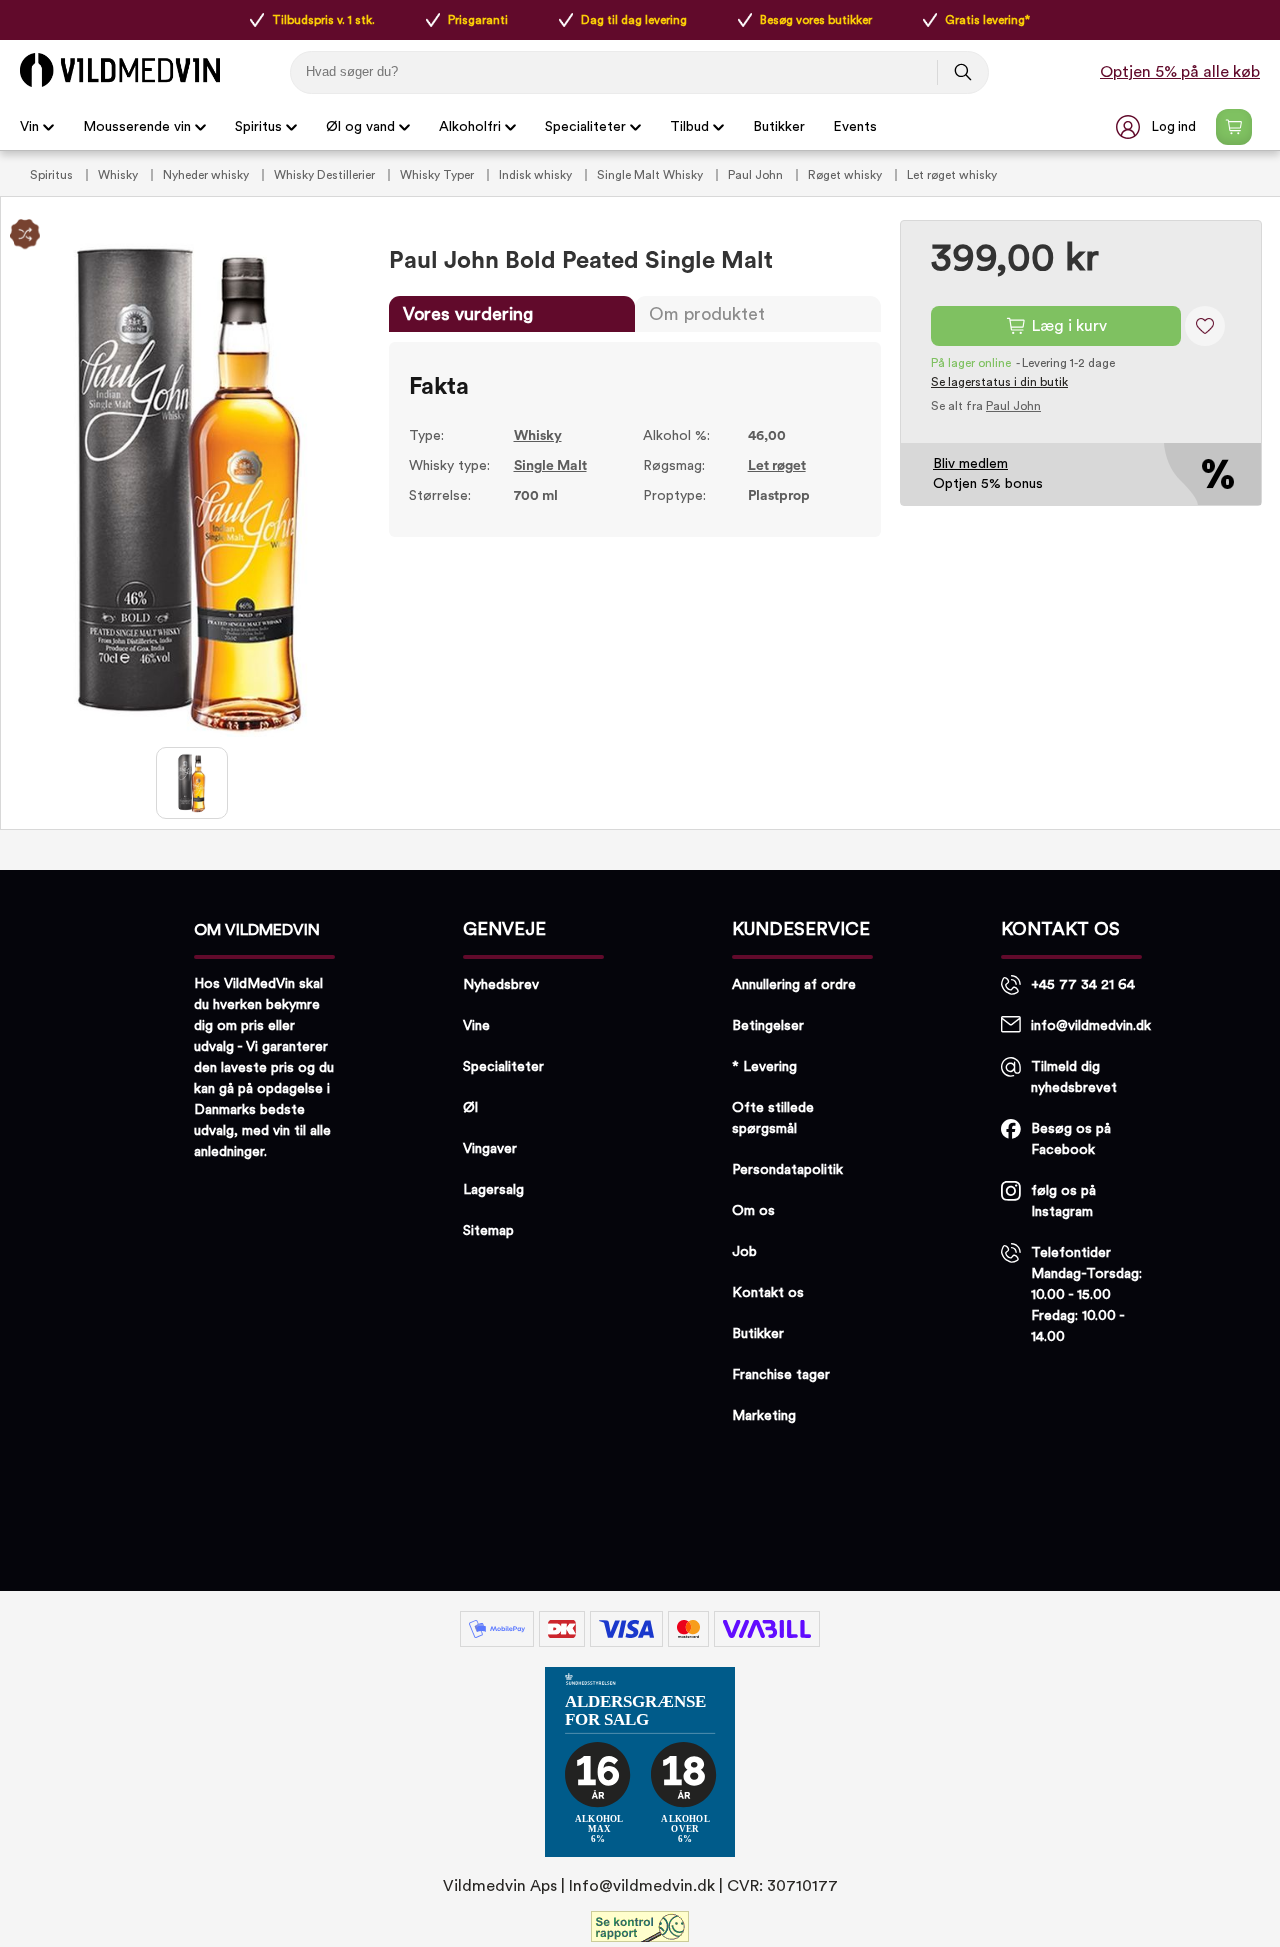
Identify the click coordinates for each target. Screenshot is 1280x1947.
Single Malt (550, 466)
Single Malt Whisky (651, 175)
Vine (476, 1026)
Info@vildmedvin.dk (642, 1886)
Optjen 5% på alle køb (1180, 72)
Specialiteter (585, 127)
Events (855, 127)
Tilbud (689, 127)
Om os (753, 1211)
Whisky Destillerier (326, 175)
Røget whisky (846, 175)
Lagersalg (493, 1190)
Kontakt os (768, 1293)
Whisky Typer (438, 175)
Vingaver (490, 1149)
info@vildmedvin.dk (1091, 1026)
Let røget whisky (952, 175)
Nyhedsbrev (501, 985)
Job (744, 1252)
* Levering (764, 1067)
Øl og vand (360, 127)
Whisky (119, 175)
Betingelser (768, 1026)
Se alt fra (986, 406)
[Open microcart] (1234, 127)
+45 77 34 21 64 (1083, 985)
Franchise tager (781, 1375)
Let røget (777, 466)
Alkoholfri (470, 127)
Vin (29, 127)
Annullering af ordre (794, 985)
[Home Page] (120, 70)
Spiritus (258, 127)
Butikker (779, 127)
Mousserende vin (137, 127)
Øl (470, 1108)
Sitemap (488, 1231)
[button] (1158, 127)
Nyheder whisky (207, 175)
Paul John (757, 175)
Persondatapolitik (787, 1170)
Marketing (764, 1416)
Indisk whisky (537, 175)
